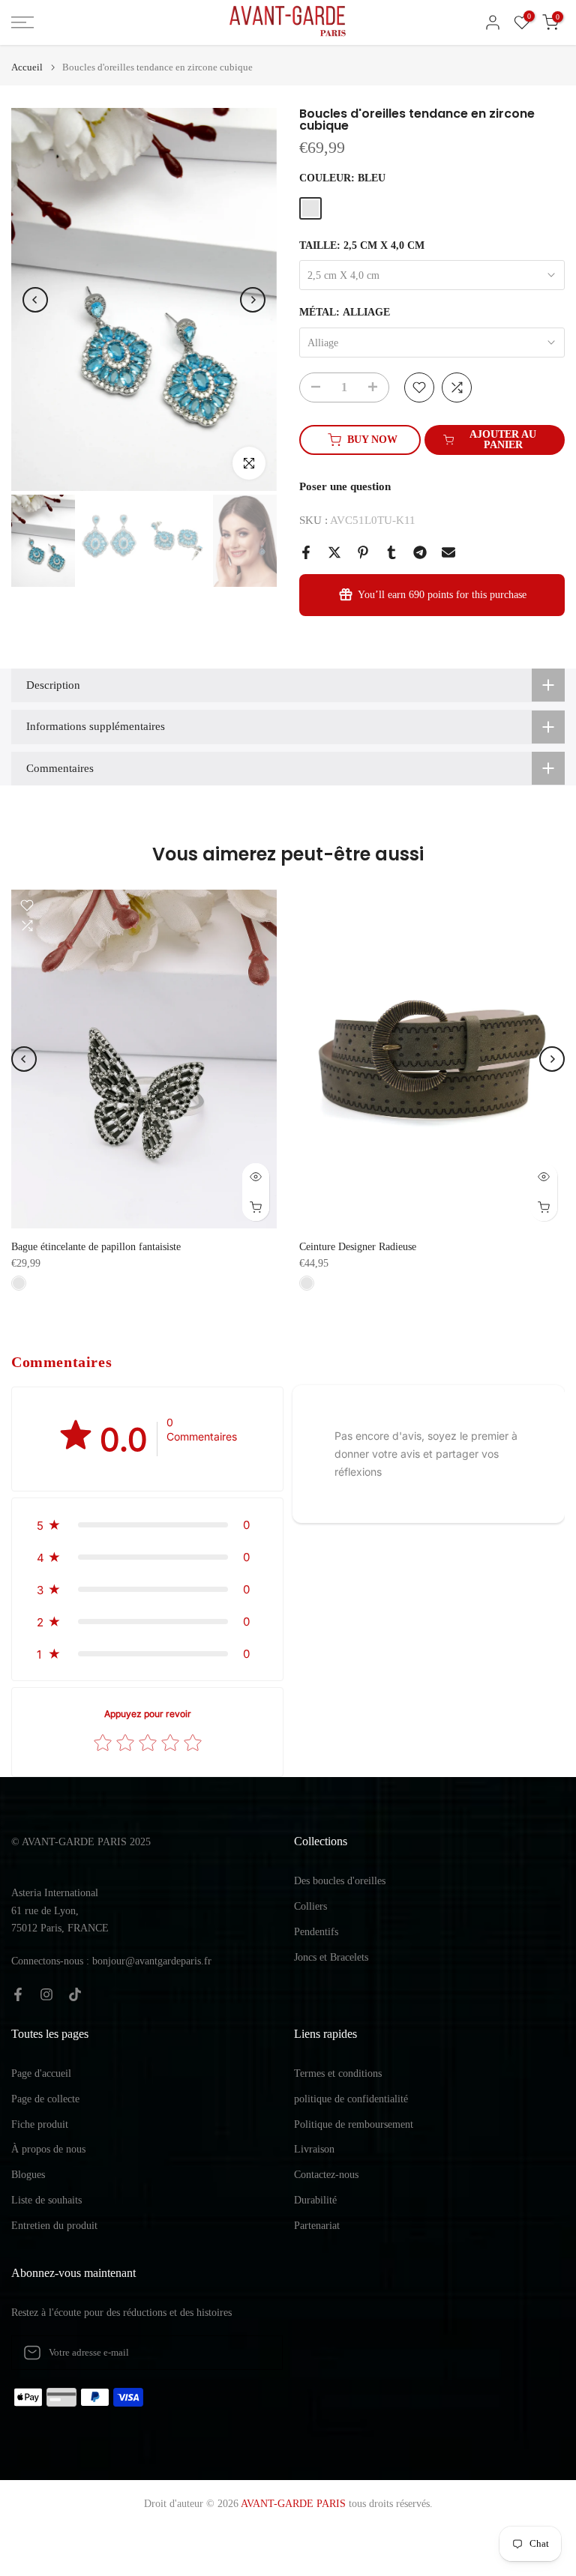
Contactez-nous (326, 2175)
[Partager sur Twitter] (334, 552)
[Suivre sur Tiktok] (75, 1994)
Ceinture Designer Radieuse (358, 1247)
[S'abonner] (256, 2353)
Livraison (314, 2149)
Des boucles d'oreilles (340, 1881)
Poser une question (345, 486)
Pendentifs (316, 1932)
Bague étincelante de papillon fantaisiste (96, 1247)
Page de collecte (45, 2099)
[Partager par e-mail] (448, 552)
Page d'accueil (41, 2073)
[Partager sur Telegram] (420, 552)
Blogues (28, 2175)
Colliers (310, 1906)
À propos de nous (48, 2149)
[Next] (253, 300)
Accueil (27, 67)
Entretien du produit (54, 2226)
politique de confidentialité (351, 2099)
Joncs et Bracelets (331, 1957)
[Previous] (35, 300)
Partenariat (317, 2226)
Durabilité (315, 2200)
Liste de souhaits (46, 2200)
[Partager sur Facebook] (306, 552)
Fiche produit (40, 2124)
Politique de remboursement (354, 2124)
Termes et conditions (338, 2073)
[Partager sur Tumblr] (391, 552)
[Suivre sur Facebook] (18, 1994)
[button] (147, 1525)
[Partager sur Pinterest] (363, 552)
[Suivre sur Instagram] (46, 1994)
